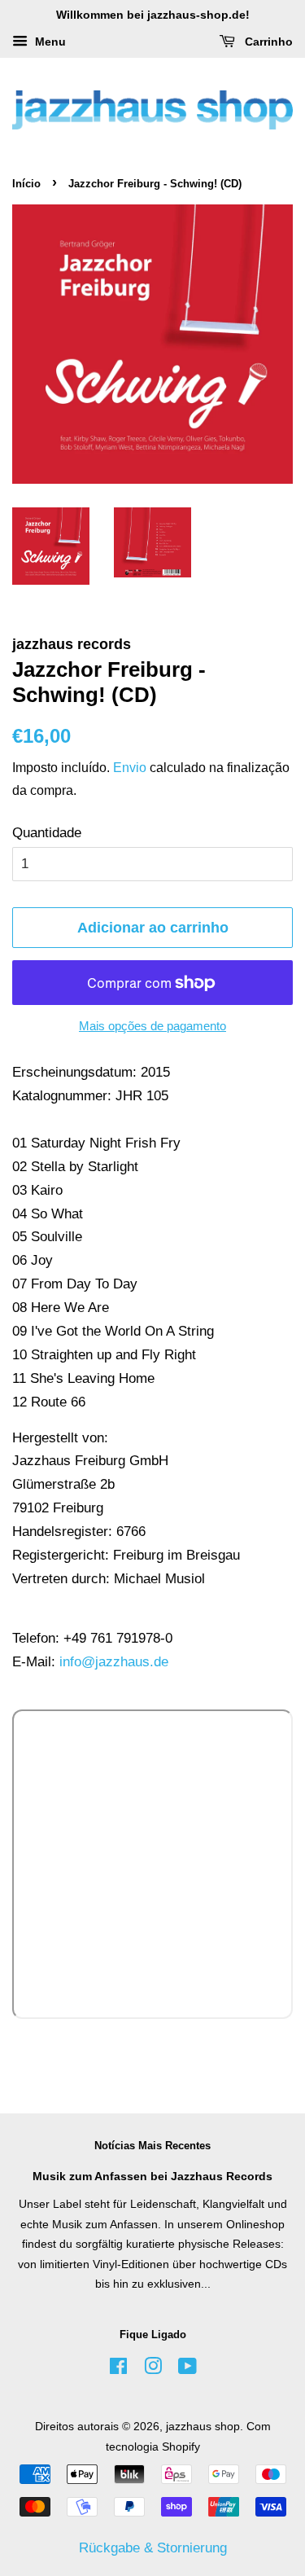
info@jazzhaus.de (114, 1662)
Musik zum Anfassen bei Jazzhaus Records (152, 2176)
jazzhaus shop (203, 2426)
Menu (49, 42)
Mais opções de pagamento (152, 1026)
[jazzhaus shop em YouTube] (187, 2369)
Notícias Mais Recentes (152, 2146)
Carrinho (267, 42)
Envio (130, 768)
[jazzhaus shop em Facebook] (118, 2369)
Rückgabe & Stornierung (153, 2548)
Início (26, 184)
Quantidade (47, 833)
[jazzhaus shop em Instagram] (153, 2369)
